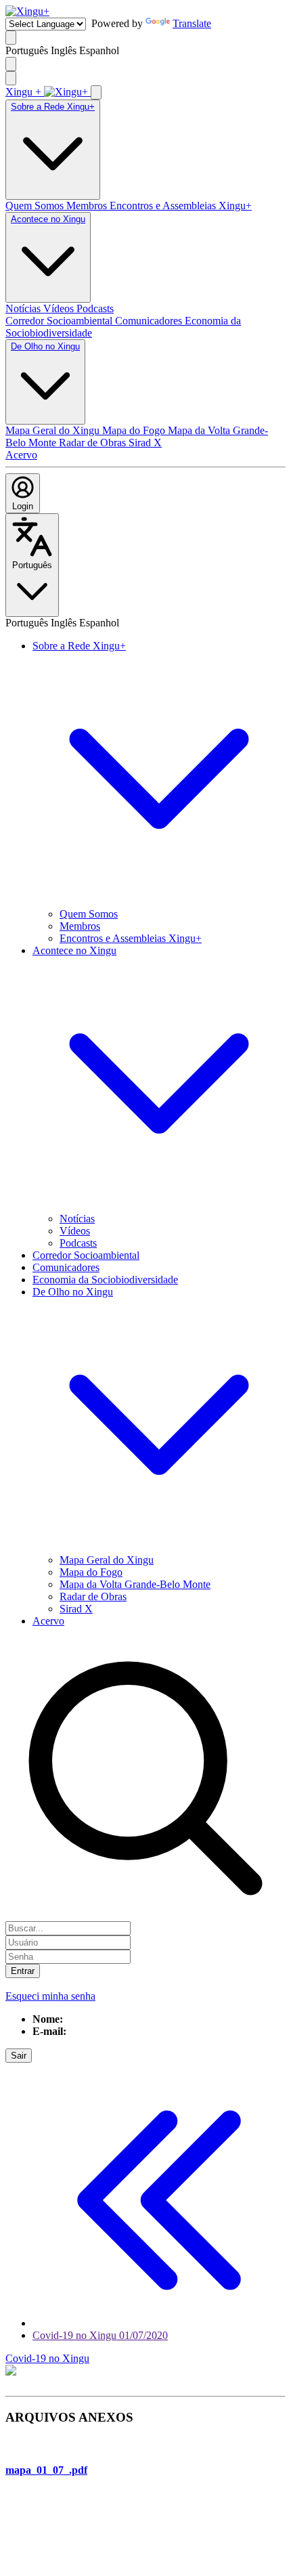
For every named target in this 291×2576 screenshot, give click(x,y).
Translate (192, 23)
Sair (19, 2056)
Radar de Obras (94, 443)
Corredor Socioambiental (60, 321)
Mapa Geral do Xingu (54, 430)
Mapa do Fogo (135, 430)
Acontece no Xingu (48, 219)
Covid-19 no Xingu (47, 2358)
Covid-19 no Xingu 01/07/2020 (100, 2335)
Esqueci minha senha (50, 1996)
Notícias (24, 308)
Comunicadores (150, 321)
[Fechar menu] (96, 92)
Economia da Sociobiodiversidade (105, 1280)
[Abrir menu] (11, 78)
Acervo (21, 455)
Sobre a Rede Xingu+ (53, 107)
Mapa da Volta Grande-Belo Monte (135, 1584)
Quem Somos (36, 206)
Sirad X (145, 443)
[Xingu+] (27, 11)
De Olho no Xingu (45, 346)
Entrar (23, 1971)
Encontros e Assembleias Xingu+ (181, 206)
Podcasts (95, 308)
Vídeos (60, 308)
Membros (88, 206)
